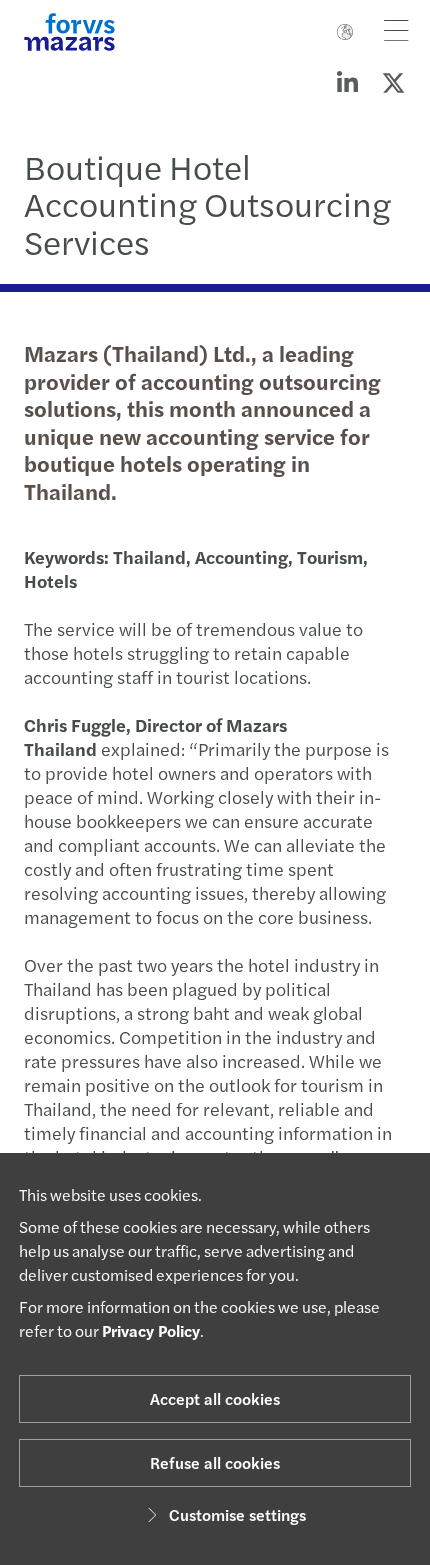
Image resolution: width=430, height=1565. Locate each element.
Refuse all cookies (215, 1462)
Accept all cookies (215, 1398)
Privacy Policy (151, 1330)
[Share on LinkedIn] (347, 82)
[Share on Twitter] (393, 82)
